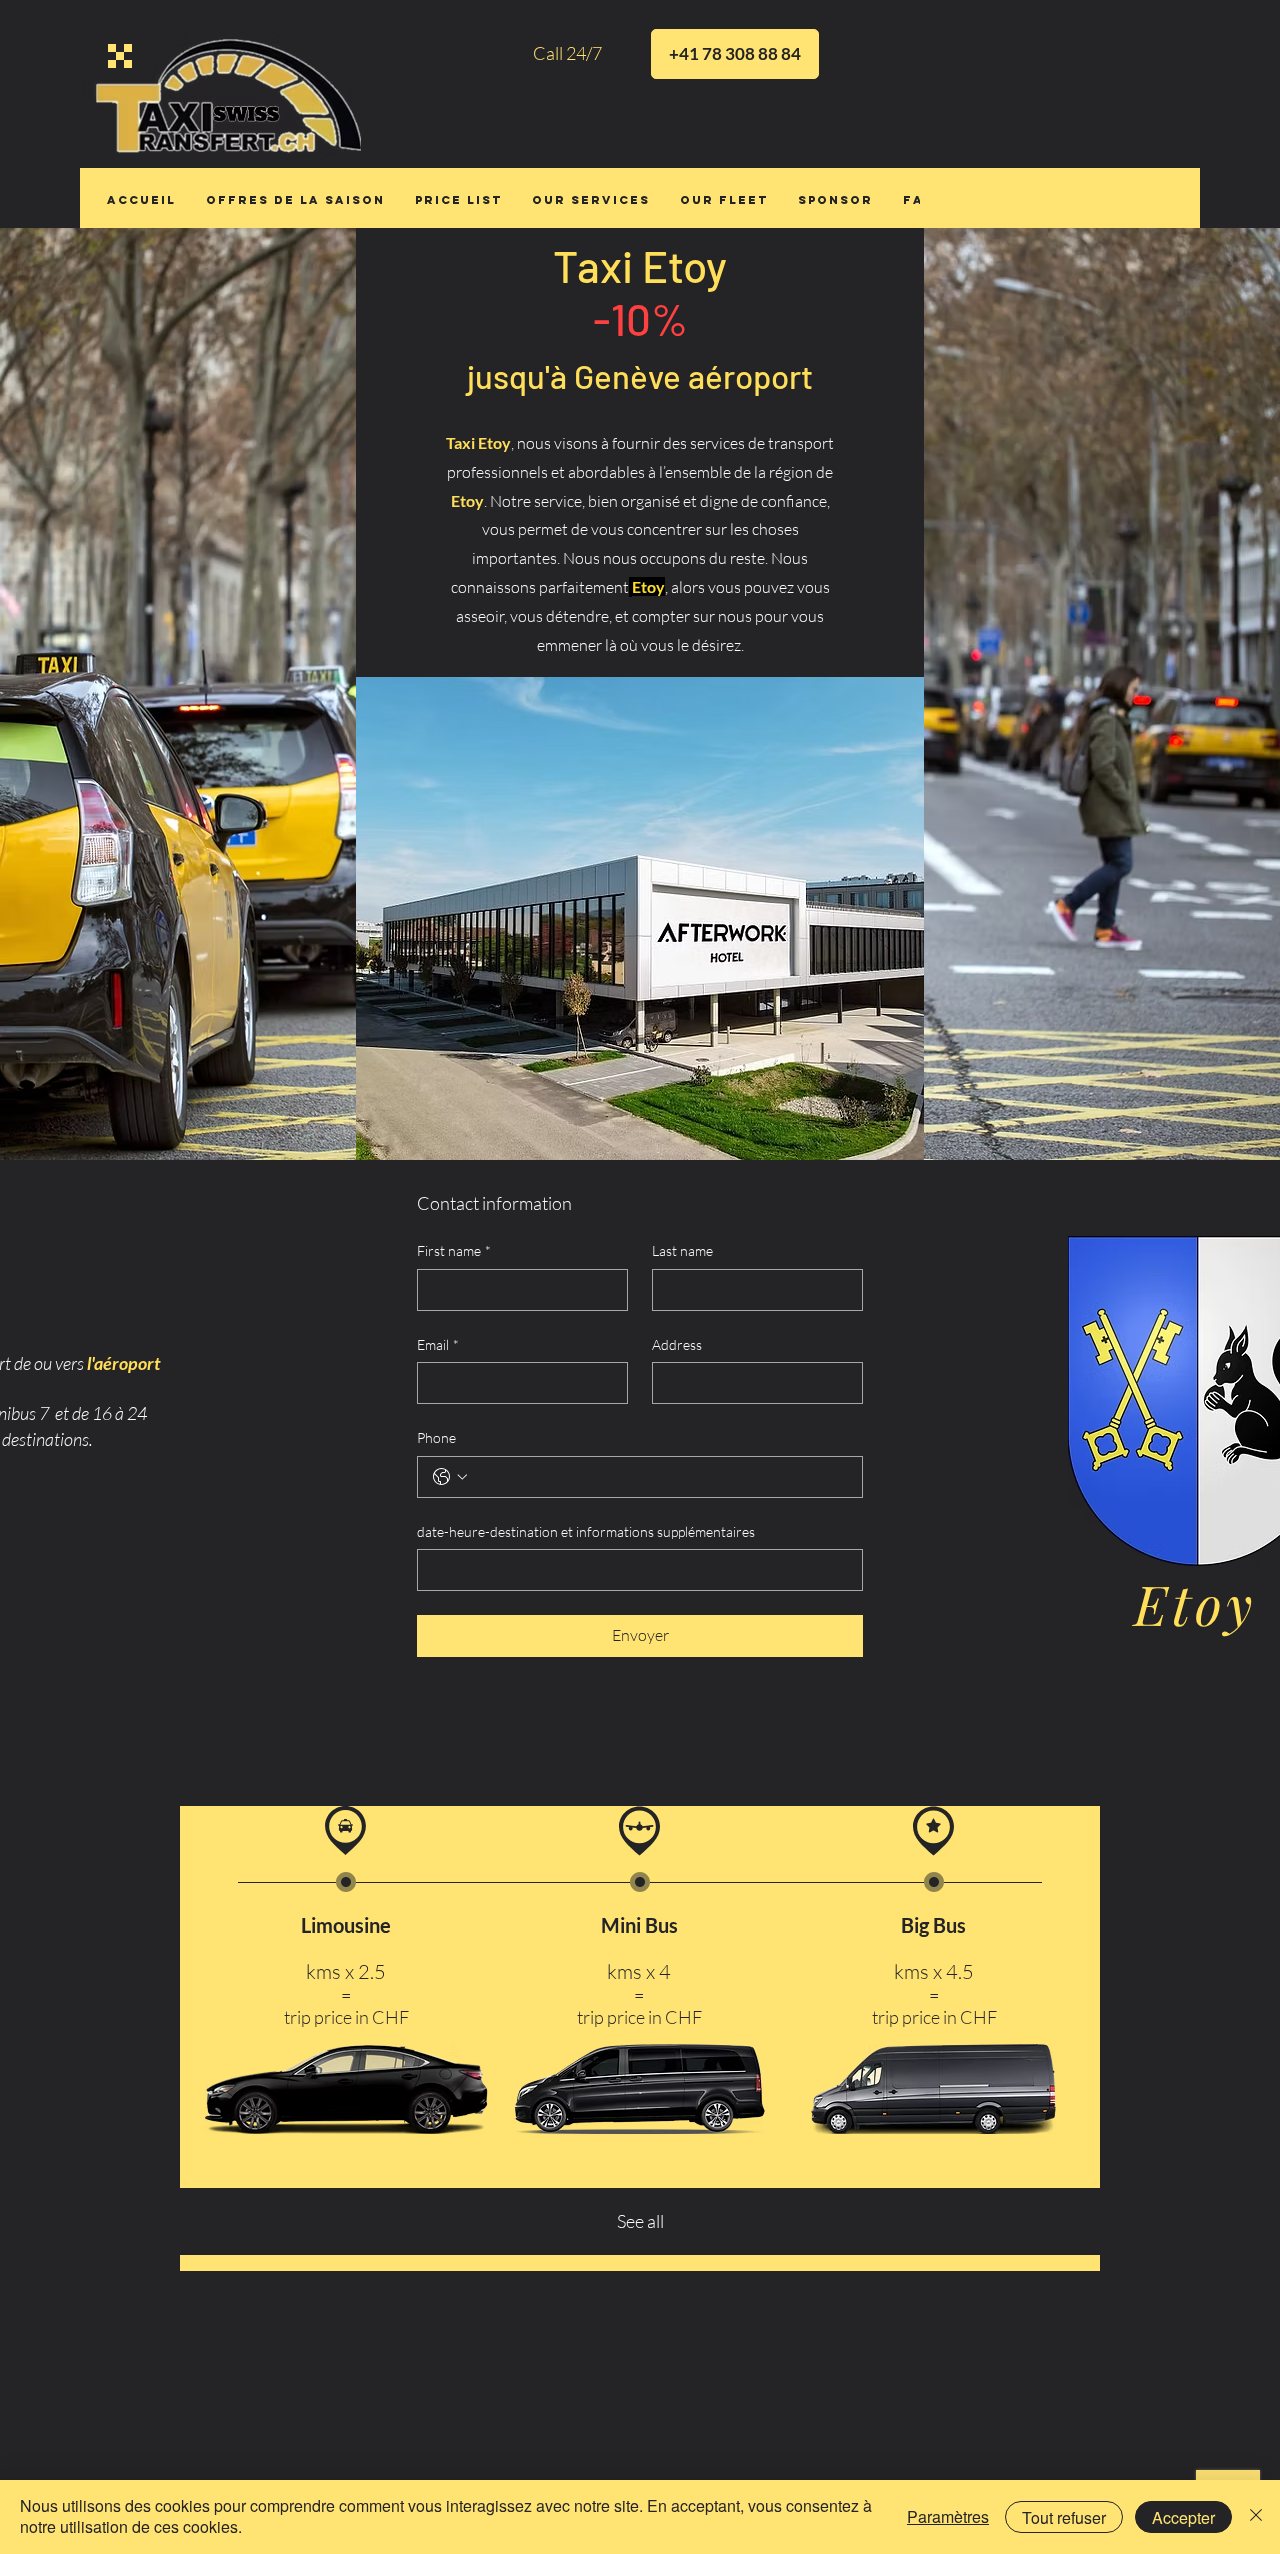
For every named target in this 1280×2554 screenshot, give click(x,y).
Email (438, 1344)
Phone (436, 1437)
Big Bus (933, 1925)
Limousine (346, 1925)
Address (677, 1344)
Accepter (1183, 2517)
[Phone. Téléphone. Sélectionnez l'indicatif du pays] (450, 1477)
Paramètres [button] (948, 2516)
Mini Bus (639, 1925)
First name (454, 1250)
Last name (682, 1250)
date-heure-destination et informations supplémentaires (586, 1531)
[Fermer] (1256, 2517)
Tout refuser (1064, 2517)
